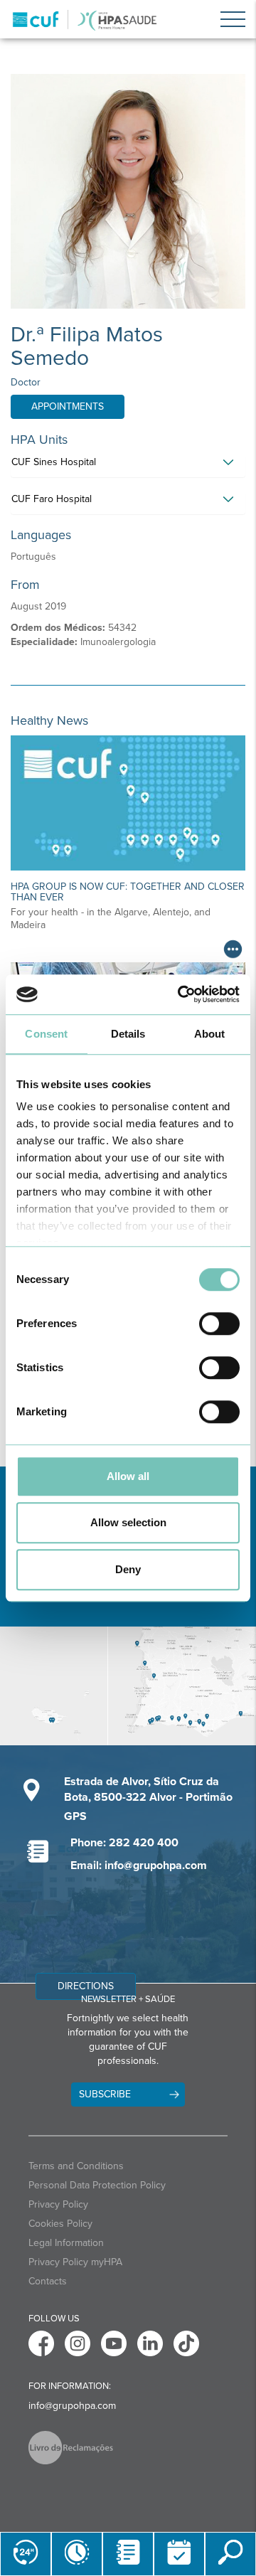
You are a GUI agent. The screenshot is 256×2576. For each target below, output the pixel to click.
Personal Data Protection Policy (97, 2185)
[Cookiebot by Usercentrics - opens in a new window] (181, 994)
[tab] (128, 466)
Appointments (68, 406)
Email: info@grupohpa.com (139, 1866)
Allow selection (128, 1522)
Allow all (128, 1476)
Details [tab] (128, 1034)
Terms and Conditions (76, 2166)
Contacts (48, 2281)
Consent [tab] (46, 1034)
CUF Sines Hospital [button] (54, 462)
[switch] (219, 1324)
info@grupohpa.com (72, 2406)
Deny (128, 1569)
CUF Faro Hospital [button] (52, 499)
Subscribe (105, 2094)
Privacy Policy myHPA (75, 2262)
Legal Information (66, 2243)
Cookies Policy (60, 2224)
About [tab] (210, 1034)
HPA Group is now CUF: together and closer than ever (128, 892)
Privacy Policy (58, 2204)
